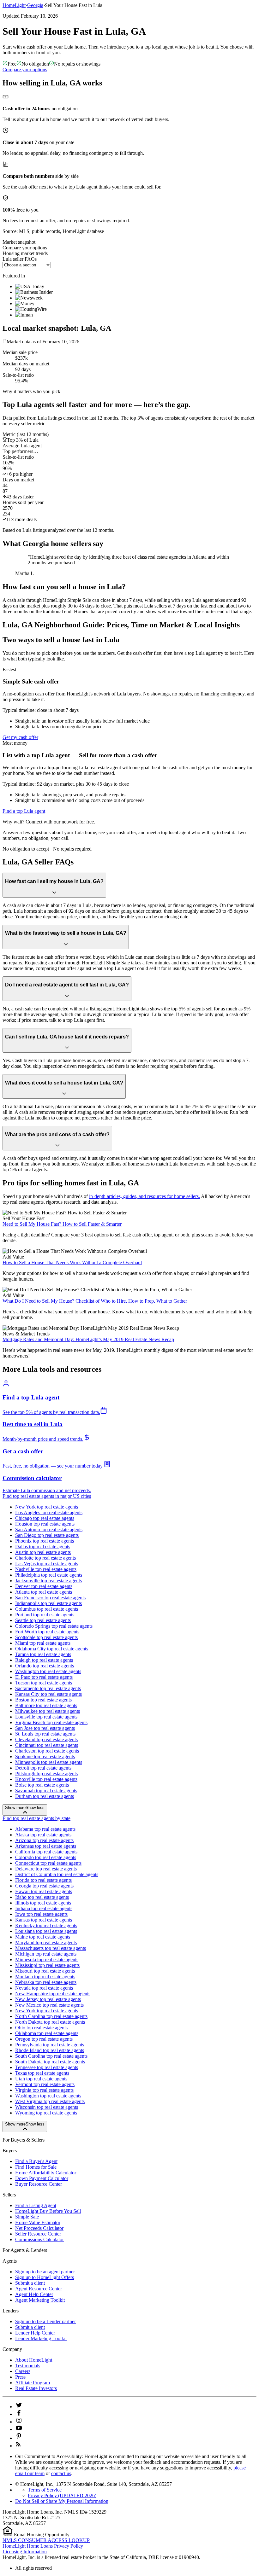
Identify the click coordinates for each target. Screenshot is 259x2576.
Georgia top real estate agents (44, 1886)
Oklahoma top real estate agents (47, 2033)
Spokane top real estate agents (45, 1756)
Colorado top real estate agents (46, 1857)
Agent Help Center (34, 2294)
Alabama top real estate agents (45, 1829)
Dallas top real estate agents (43, 1547)
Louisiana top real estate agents (46, 1931)
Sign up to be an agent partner (45, 2272)
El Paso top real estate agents (44, 1677)
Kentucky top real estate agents (46, 1925)
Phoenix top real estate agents (45, 1541)
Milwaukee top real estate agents (48, 1711)
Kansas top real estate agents (44, 1920)
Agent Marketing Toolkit (40, 2300)
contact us (61, 2473)
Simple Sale (27, 2217)
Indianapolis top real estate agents (48, 1603)
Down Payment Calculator (42, 2178)
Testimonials (28, 2366)
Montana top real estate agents (45, 1977)
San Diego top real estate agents (47, 1535)
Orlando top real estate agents (45, 1666)
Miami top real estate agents (43, 1643)
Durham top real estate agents (45, 1796)
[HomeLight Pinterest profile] (19, 2438)
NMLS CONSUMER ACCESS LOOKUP (46, 2540)
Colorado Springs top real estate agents (54, 1626)
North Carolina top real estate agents (51, 2016)
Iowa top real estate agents (41, 1914)
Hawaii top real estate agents (44, 1891)
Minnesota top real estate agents (47, 1960)
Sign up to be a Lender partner (45, 2321)
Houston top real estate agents (45, 1524)
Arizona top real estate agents (44, 1840)
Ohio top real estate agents (41, 2028)
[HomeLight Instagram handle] (19, 2422)
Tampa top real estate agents (43, 1654)
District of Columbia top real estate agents (57, 1874)
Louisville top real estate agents (46, 1717)
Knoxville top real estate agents (46, 1779)
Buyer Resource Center (39, 2184)
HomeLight (14, 5)
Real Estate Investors (36, 2388)
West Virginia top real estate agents (50, 2101)
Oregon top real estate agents (44, 2039)
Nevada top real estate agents (44, 1988)
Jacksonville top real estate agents (48, 1581)
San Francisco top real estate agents (50, 1598)
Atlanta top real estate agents (44, 1592)
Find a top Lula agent (24, 811)
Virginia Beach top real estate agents (51, 1722)
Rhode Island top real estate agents (50, 2050)
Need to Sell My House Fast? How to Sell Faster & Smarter (62, 1224)
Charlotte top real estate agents (45, 1558)
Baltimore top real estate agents (46, 1705)
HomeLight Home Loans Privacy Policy (43, 2546)
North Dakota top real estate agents (50, 2022)
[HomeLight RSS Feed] (18, 2446)
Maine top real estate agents (43, 1937)
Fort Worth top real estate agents (47, 1632)
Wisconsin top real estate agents (47, 2107)
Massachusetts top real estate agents (51, 1948)
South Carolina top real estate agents (51, 2056)
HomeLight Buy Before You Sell (48, 2211)
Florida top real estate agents (43, 1880)
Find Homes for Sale (36, 2167)
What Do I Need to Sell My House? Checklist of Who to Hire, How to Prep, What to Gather (95, 1301)
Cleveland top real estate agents (46, 1739)
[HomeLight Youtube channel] (19, 2429)
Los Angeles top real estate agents (49, 1512)
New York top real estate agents (47, 1507)
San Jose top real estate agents (45, 1728)
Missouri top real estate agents (45, 1971)
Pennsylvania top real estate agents (50, 2045)
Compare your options (25, 70)
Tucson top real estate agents (44, 1683)
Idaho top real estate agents (42, 1897)
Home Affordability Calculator (46, 2173)
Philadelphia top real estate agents (49, 1575)
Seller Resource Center (38, 2234)
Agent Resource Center (39, 2289)
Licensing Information (25, 2552)
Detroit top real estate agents (43, 1768)
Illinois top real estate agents (43, 1903)
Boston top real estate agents (43, 1700)
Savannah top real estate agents (46, 1791)
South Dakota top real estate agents (50, 2062)
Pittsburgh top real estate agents (46, 1774)
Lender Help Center (35, 2333)
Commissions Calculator (39, 2239)
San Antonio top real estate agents (49, 1529)
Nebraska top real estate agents (46, 1982)
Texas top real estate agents (42, 2073)
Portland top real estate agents (45, 1615)
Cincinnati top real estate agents (47, 1745)
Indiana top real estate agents (44, 1908)
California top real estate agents (46, 1852)
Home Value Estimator (38, 2222)
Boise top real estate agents (42, 1785)
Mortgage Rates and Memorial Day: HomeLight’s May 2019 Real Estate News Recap (88, 1339)
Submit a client (30, 2283)
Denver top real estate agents (44, 1586)
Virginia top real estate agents (44, 2090)
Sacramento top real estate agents (48, 1688)
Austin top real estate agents (43, 1552)
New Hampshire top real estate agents (53, 1994)
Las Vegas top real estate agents (47, 1564)
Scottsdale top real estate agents (46, 1637)
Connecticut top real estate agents (48, 1863)
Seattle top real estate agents (43, 1620)
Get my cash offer (20, 737)
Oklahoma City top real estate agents (52, 1649)
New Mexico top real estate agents (49, 2005)
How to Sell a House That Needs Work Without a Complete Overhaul (72, 1262)
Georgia (35, 5)
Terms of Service (45, 2490)
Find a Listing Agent (36, 2205)
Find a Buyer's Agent (36, 2161)
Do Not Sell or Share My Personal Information (62, 2501)
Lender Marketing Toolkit (41, 2338)
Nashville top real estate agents (46, 1569)
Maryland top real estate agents (46, 1942)
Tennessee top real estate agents (47, 2067)
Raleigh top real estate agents (44, 1660)
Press (20, 2377)
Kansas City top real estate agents (48, 1694)
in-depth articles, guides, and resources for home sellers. (145, 1196)
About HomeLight (34, 2360)
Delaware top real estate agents (46, 1869)
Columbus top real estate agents (47, 1609)
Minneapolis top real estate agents (49, 1762)
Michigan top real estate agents (46, 1954)
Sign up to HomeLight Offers (45, 2277)
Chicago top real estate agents (45, 1518)
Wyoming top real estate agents (46, 2113)
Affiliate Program (33, 2383)
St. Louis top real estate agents (45, 1734)
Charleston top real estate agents (47, 1751)
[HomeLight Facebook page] (19, 2414)
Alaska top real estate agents (43, 1835)
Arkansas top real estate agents (46, 1846)
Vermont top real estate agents (45, 2084)
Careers (23, 2371)
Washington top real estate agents (48, 1671)
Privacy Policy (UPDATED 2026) (62, 2495)
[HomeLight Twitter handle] (19, 2407)
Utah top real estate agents (41, 2079)
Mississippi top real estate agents (47, 1965)
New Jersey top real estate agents (48, 1999)
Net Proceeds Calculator (39, 2228)
